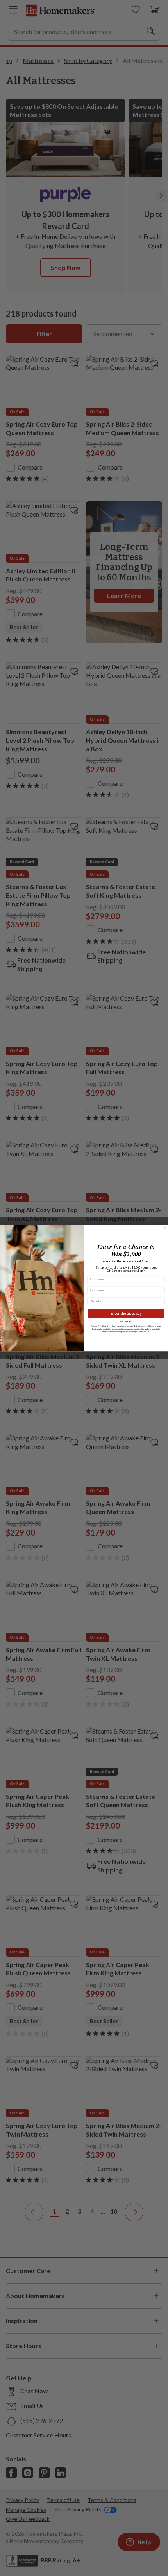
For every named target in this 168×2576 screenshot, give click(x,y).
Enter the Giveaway (126, 1313)
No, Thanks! (126, 1321)
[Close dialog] (165, 1228)
